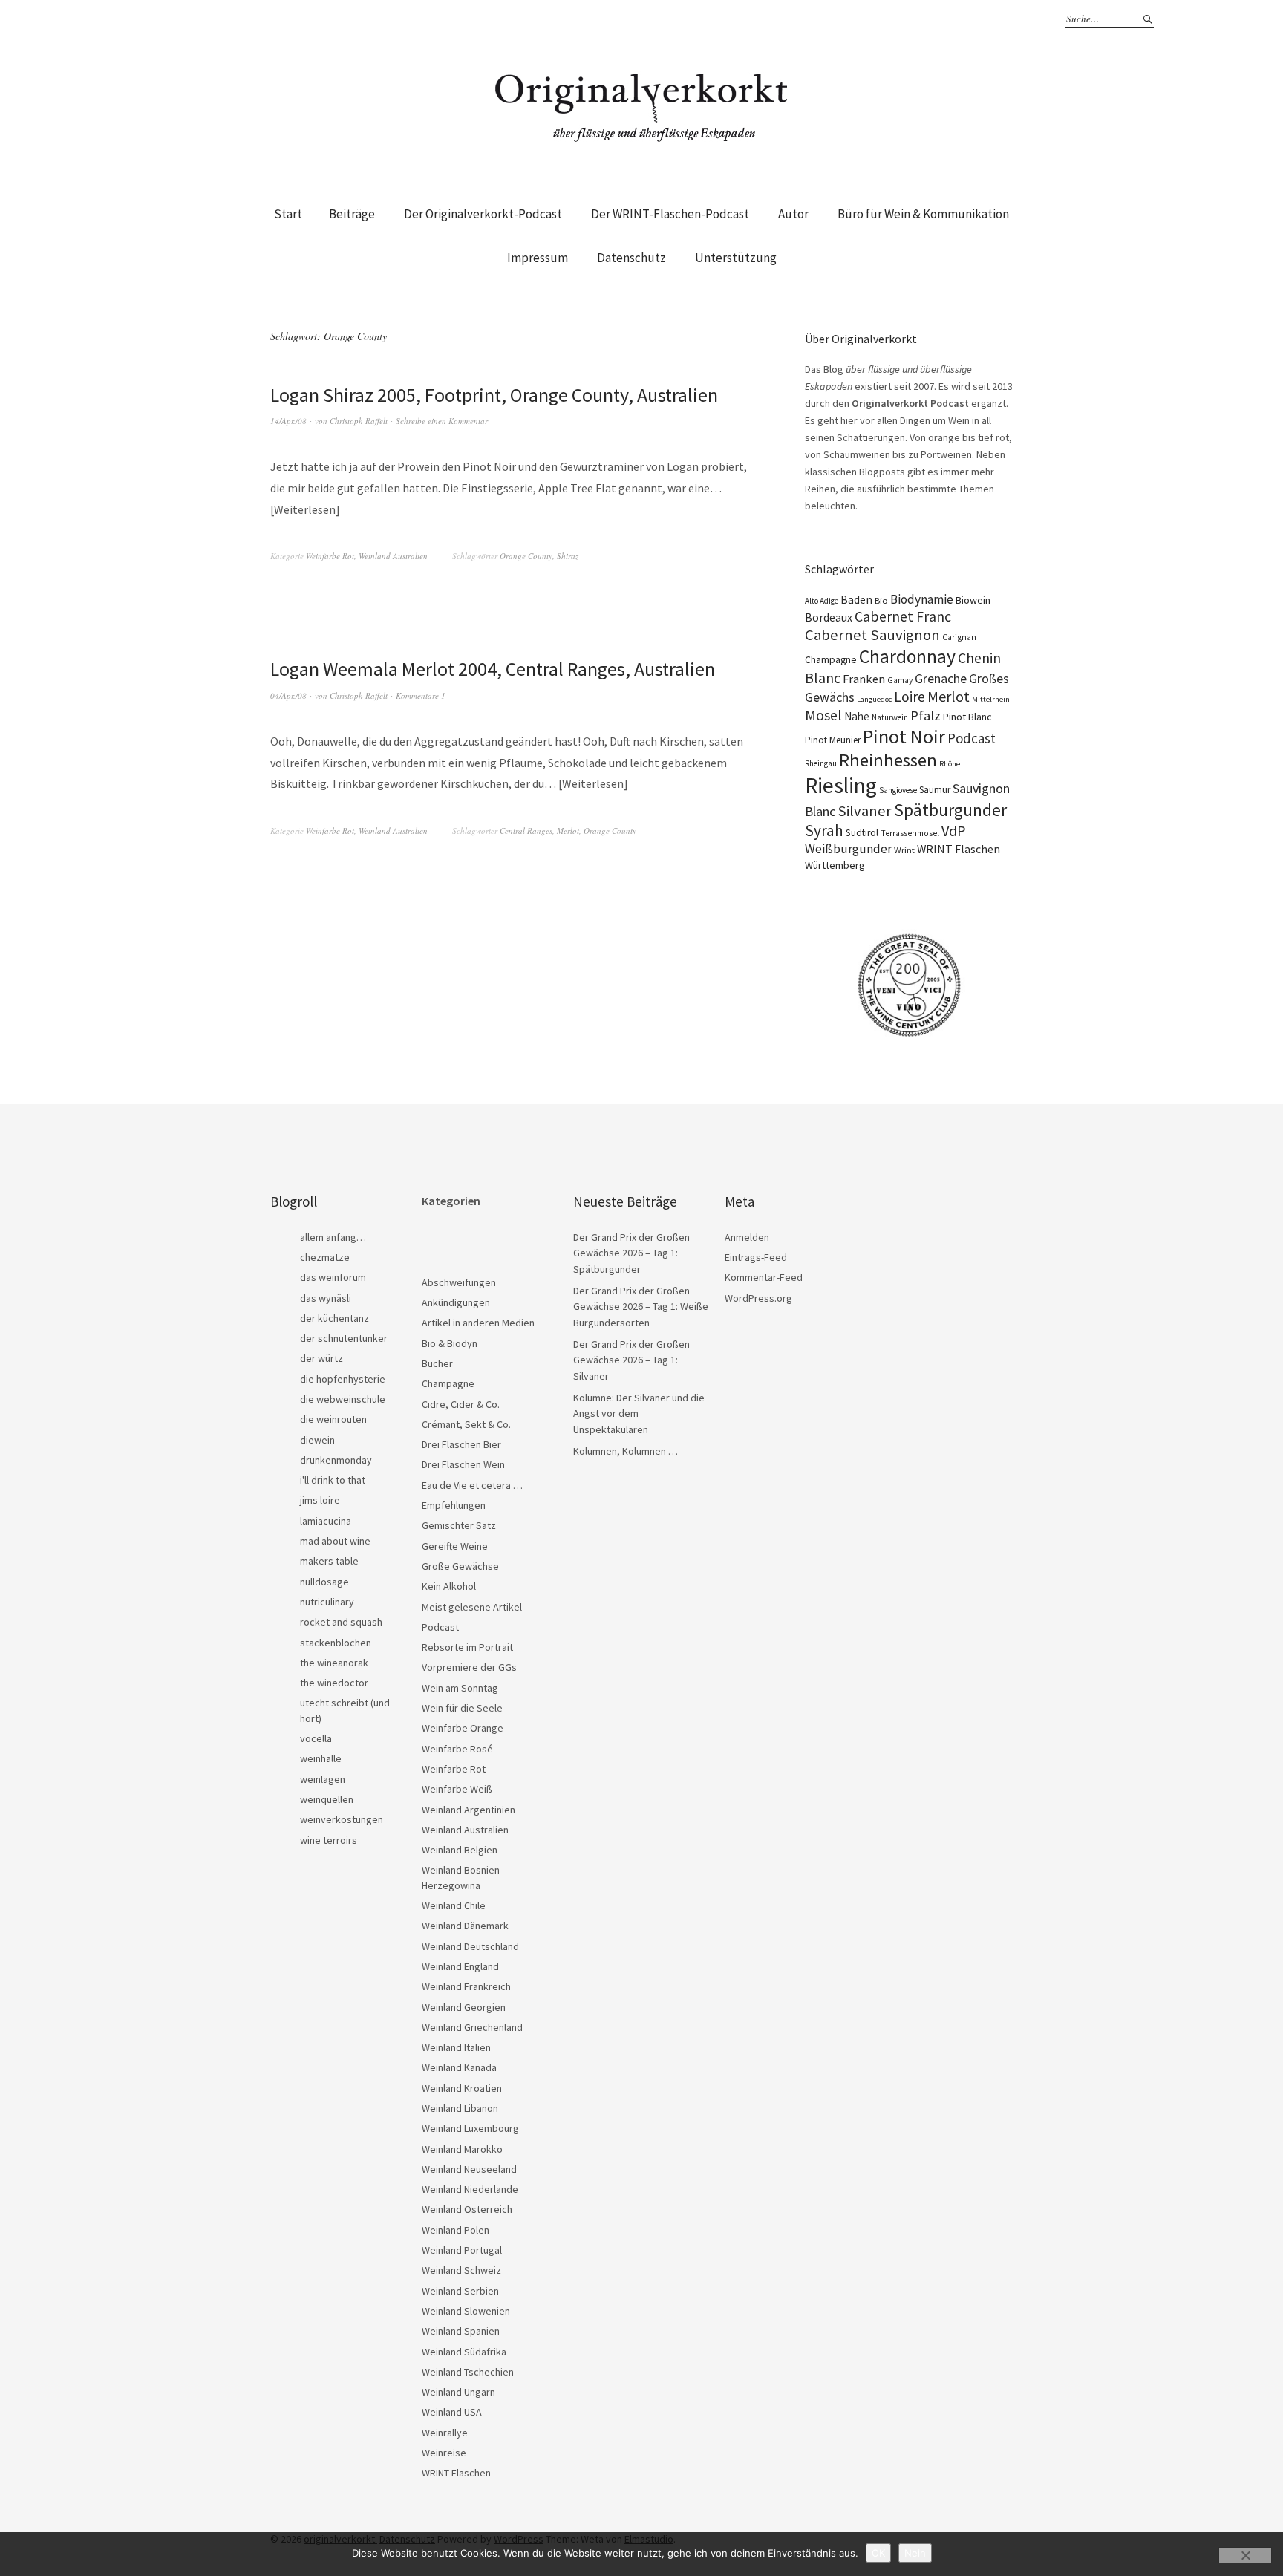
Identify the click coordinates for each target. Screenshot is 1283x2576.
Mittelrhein (991, 699)
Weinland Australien (393, 556)
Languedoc (874, 699)
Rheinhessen (888, 760)
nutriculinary (327, 1602)
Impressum (538, 258)
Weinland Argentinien (469, 1810)
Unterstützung (736, 258)
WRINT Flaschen (959, 849)
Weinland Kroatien (462, 2088)
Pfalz (925, 715)
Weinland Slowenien (466, 2311)
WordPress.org (758, 1298)
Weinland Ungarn (458, 2392)
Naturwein (890, 717)
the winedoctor (334, 1683)
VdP (954, 831)
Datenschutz (631, 258)
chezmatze (325, 1257)
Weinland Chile (454, 1905)
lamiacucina (326, 1521)
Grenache (941, 678)
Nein (915, 2553)
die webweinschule (343, 1399)
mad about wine (335, 1541)
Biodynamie (922, 599)
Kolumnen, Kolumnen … (626, 1451)
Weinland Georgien (464, 2007)
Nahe (857, 716)
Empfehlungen (454, 1505)
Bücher (437, 1363)
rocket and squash (341, 1622)
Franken (864, 679)
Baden (856, 600)
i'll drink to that (333, 1480)
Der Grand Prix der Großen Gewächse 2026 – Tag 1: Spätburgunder (631, 1253)
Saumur (935, 790)
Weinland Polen (456, 2230)
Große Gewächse (460, 1566)
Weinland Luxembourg (470, 2128)
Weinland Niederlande (470, 2189)
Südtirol (862, 833)
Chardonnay (907, 656)
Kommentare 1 (421, 695)
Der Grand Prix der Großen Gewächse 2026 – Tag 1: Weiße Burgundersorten (641, 1307)
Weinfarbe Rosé (457, 1749)
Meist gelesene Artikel (472, 1607)
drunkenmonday (336, 1460)
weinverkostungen (342, 1819)
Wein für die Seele (462, 1708)
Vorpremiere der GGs (469, 1667)
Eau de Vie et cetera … (472, 1485)
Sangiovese (898, 790)
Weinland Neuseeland (469, 2169)
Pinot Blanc (967, 717)
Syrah (824, 831)
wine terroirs (329, 1840)
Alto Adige (822, 601)
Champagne (831, 660)
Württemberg (835, 865)
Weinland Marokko (462, 2149)
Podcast (972, 738)
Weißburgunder (848, 849)
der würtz (321, 1358)
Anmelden (747, 1237)
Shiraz (568, 556)
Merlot (568, 831)
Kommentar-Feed (764, 1277)
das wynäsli (326, 1298)
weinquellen (327, 1799)
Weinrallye (445, 2433)
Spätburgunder (950, 810)
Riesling (841, 785)
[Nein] (1245, 2555)
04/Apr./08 (288, 695)
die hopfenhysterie (343, 1379)
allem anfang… (333, 1237)
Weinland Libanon (460, 2108)
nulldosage (324, 1582)
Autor (793, 214)
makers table (329, 1561)
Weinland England (460, 1966)
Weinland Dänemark (465, 1926)
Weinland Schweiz (461, 2270)
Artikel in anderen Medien (478, 1323)
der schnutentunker (344, 1338)
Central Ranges (526, 831)
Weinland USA (452, 2412)
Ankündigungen (456, 1302)
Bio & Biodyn (450, 1343)
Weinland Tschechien (468, 2372)
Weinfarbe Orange (463, 1728)
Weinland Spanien (461, 2331)
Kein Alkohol (449, 1586)
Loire (910, 697)
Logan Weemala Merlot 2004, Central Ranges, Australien (493, 669)
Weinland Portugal (462, 2250)
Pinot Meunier (833, 740)
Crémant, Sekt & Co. (466, 1424)
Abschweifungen (459, 1282)
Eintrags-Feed (756, 1257)
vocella (316, 1738)
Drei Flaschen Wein (463, 1464)
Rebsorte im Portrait (467, 1647)
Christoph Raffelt (359, 421)
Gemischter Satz (459, 1525)
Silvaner (865, 811)
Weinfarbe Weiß (457, 1789)
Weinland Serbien (460, 2291)
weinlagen (323, 1779)
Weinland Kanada (459, 2067)
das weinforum (333, 1277)
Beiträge (352, 214)
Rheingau (821, 763)
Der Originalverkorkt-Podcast (483, 214)
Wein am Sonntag (460, 1688)
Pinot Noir (904, 736)
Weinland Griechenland (472, 2027)
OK (878, 2553)
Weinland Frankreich (466, 1986)
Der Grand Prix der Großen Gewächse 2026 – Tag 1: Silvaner (631, 1360)
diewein (317, 1440)
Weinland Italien (456, 2047)
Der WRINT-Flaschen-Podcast (670, 214)
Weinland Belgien (460, 1850)
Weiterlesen (305, 509)
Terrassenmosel (910, 833)
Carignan (959, 637)
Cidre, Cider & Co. (461, 1404)
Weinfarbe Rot (330, 556)
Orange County (526, 556)
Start (288, 214)
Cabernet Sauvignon (872, 635)
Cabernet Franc (903, 616)
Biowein (973, 600)
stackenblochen (336, 1643)
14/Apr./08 (288, 421)
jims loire (320, 1500)
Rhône (950, 764)
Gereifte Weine (455, 1546)
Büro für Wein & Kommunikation (923, 214)
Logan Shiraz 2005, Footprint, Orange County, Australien (494, 395)
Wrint (904, 850)
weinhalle (321, 1758)
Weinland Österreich (467, 2209)
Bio (881, 600)
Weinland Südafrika (464, 2352)
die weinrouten (333, 1419)
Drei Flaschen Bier (461, 1444)
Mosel (823, 715)
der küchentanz (334, 1318)
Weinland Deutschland (470, 1946)
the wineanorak (334, 1663)
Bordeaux (829, 617)
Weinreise (444, 2453)
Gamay (900, 680)
